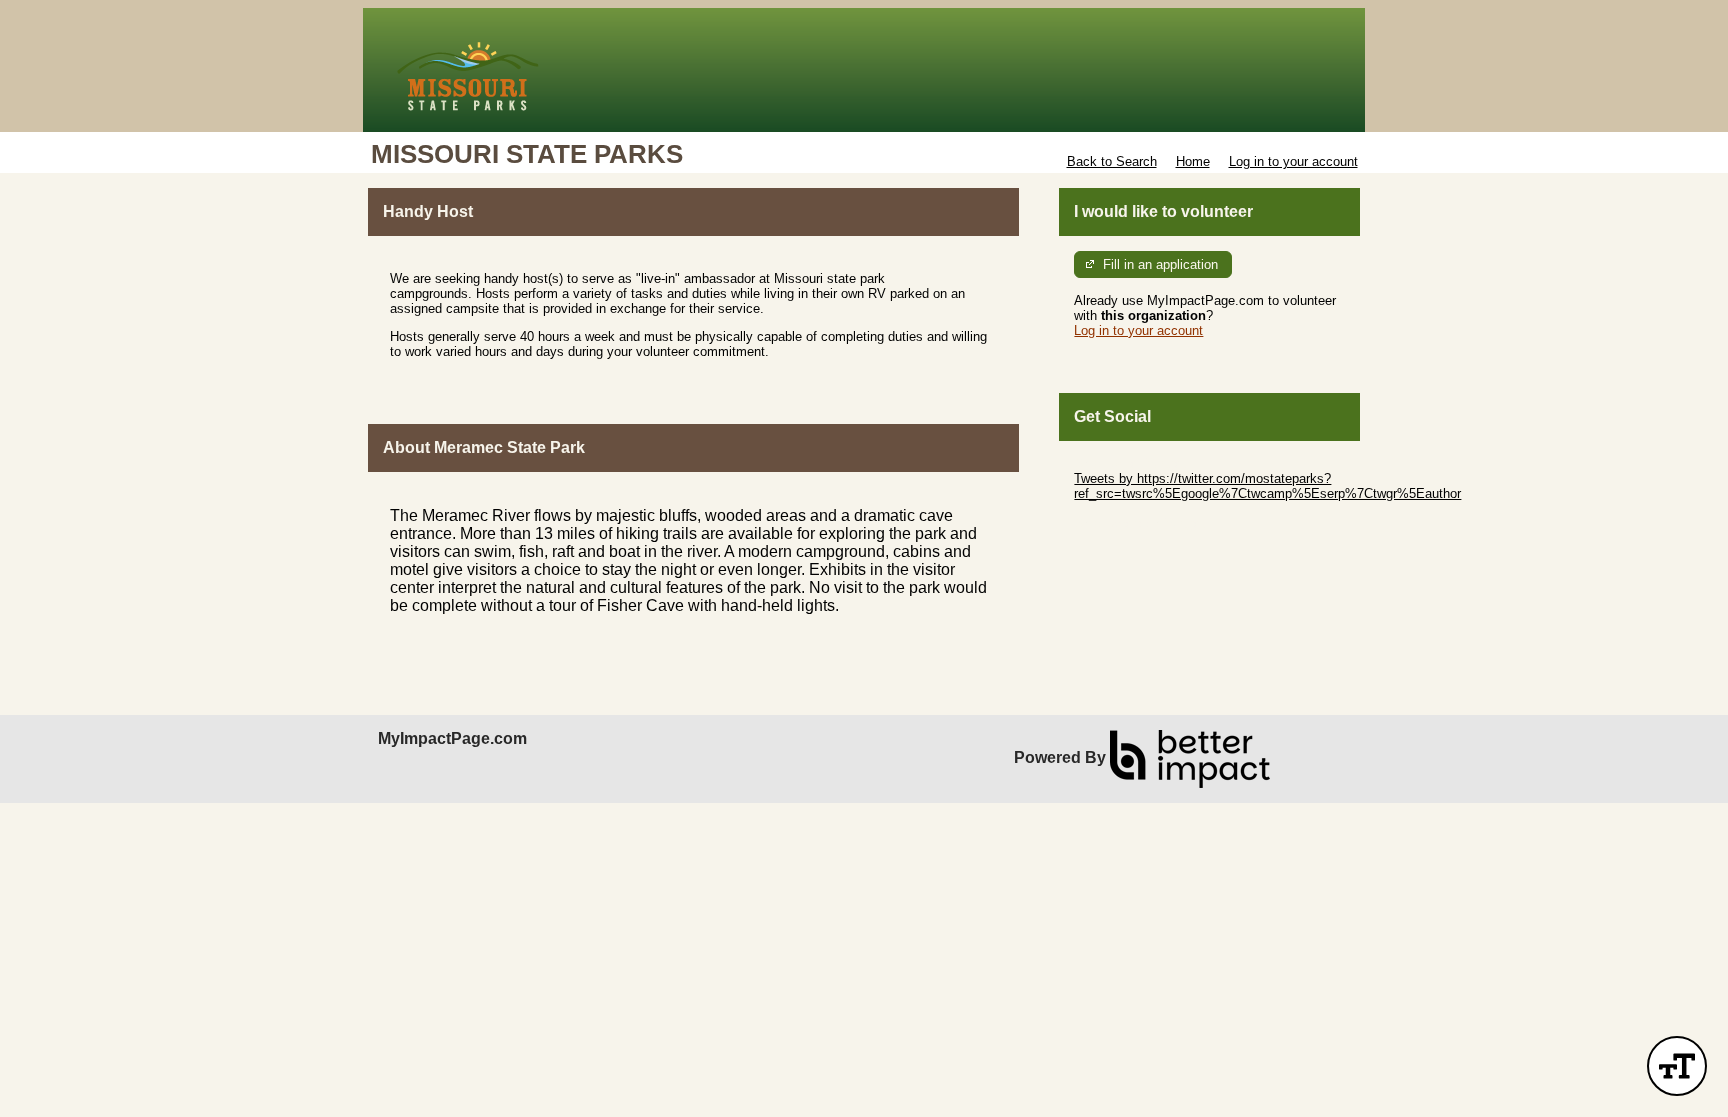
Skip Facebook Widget (1139, 523)
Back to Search (1112, 161)
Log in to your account (1293, 161)
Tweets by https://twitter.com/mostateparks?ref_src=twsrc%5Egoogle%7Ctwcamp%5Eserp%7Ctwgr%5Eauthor (1267, 486)
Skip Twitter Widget (1130, 463)
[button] (1677, 1066)
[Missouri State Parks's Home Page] (864, 70)
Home (1193, 161)
